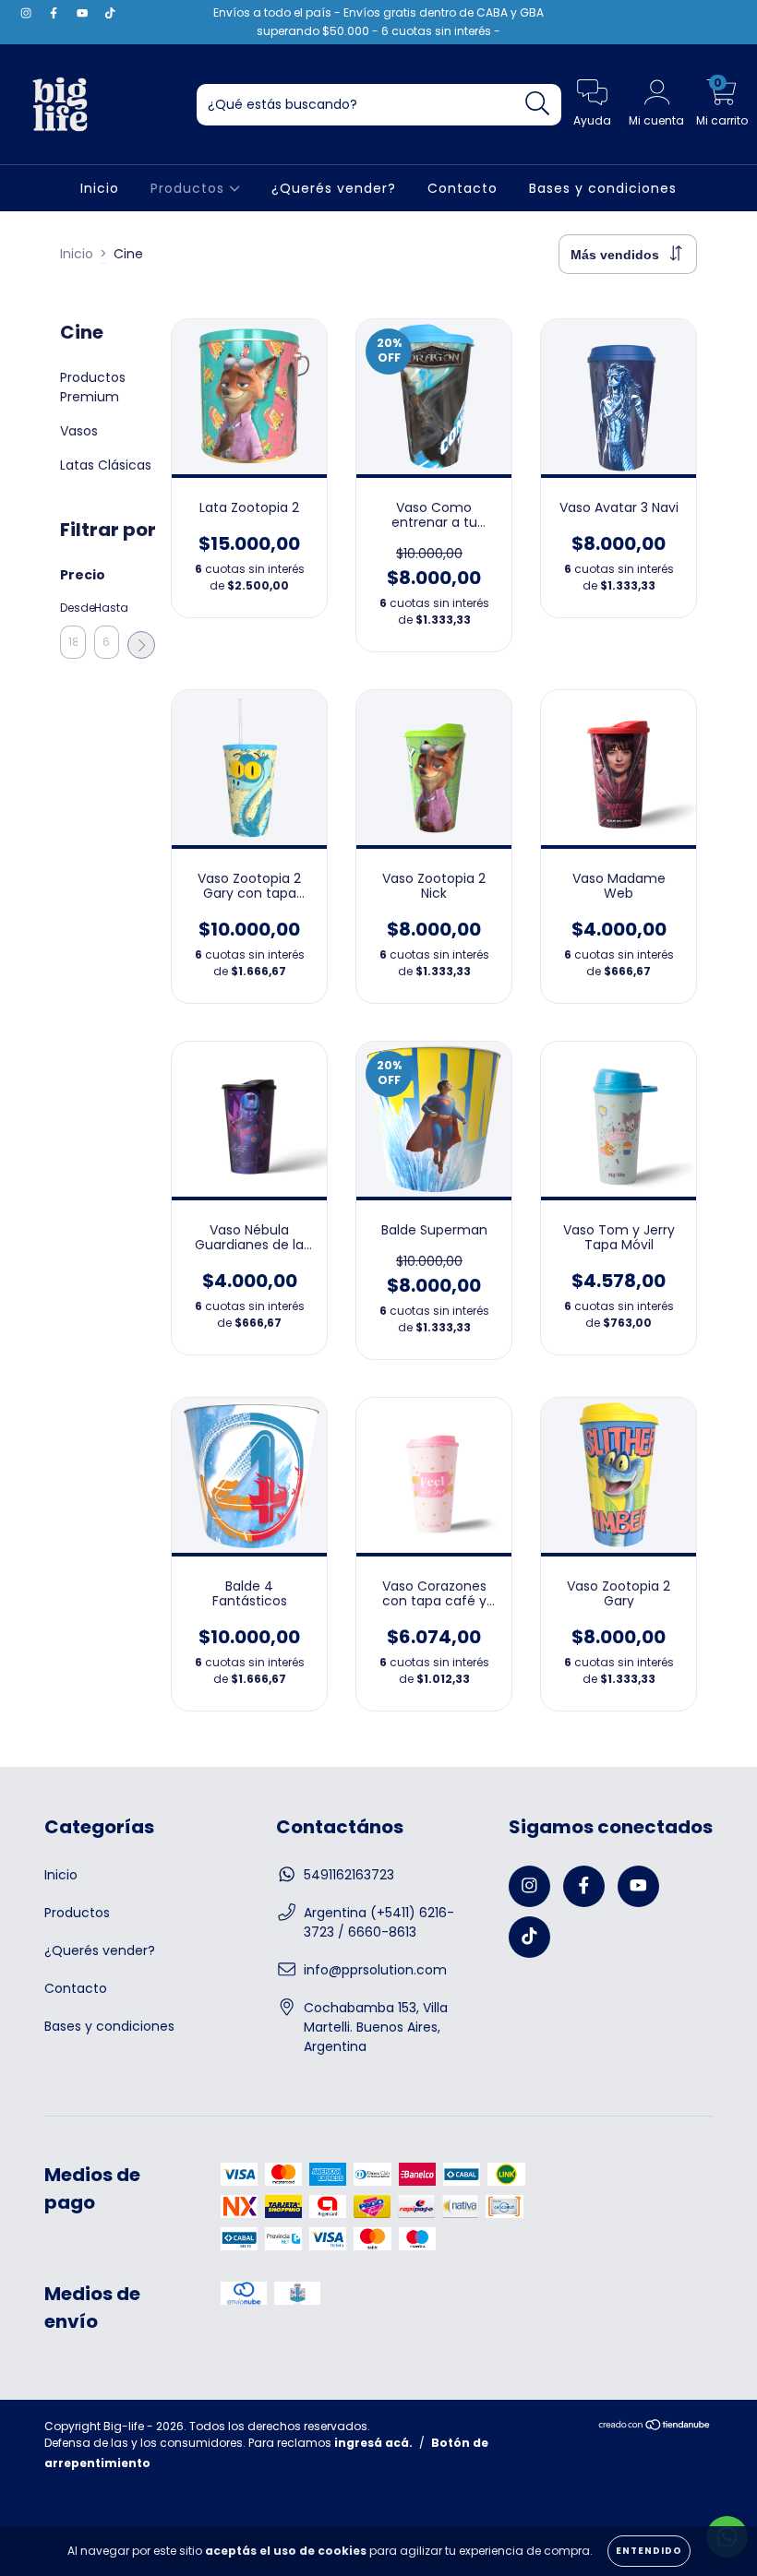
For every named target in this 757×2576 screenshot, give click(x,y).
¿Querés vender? (334, 188)
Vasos (79, 431)
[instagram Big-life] (28, 13)
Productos (190, 188)
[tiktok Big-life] (110, 13)
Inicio (100, 188)
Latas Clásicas (106, 465)
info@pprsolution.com (375, 1970)
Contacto (463, 188)
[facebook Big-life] (55, 13)
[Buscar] (538, 104)
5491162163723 (349, 1875)
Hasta (107, 608)
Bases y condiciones (603, 188)
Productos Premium (93, 387)
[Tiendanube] (655, 2427)
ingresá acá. (373, 2443)
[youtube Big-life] (84, 13)
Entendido (649, 2551)
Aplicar (141, 645)
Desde (73, 608)
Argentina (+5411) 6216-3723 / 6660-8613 (379, 1922)
